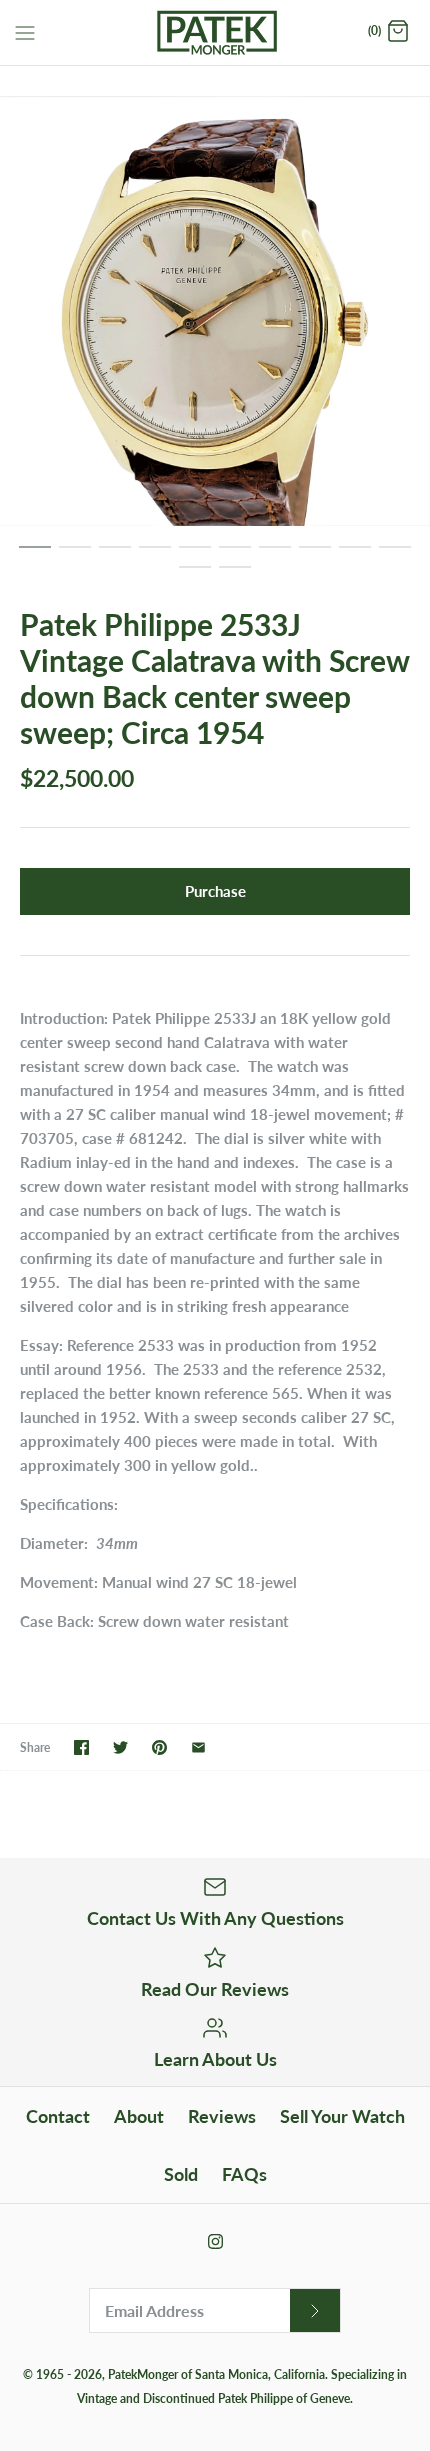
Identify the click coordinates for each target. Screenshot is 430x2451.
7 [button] (275, 556)
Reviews (222, 2116)
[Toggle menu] (25, 31)
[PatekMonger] (215, 32)
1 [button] (35, 556)
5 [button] (195, 556)
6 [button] (235, 556)
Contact (58, 2116)
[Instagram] (215, 2241)
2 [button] (75, 556)
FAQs (244, 2174)
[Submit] (315, 2310)
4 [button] (155, 556)
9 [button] (355, 556)
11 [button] (195, 576)
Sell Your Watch (342, 2116)
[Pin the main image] (159, 1747)
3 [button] (115, 556)
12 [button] (235, 576)
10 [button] (395, 556)
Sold (181, 2174)
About (139, 2116)
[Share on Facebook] (81, 1747)
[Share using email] (198, 1747)
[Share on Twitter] (120, 1747)
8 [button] (315, 556)
